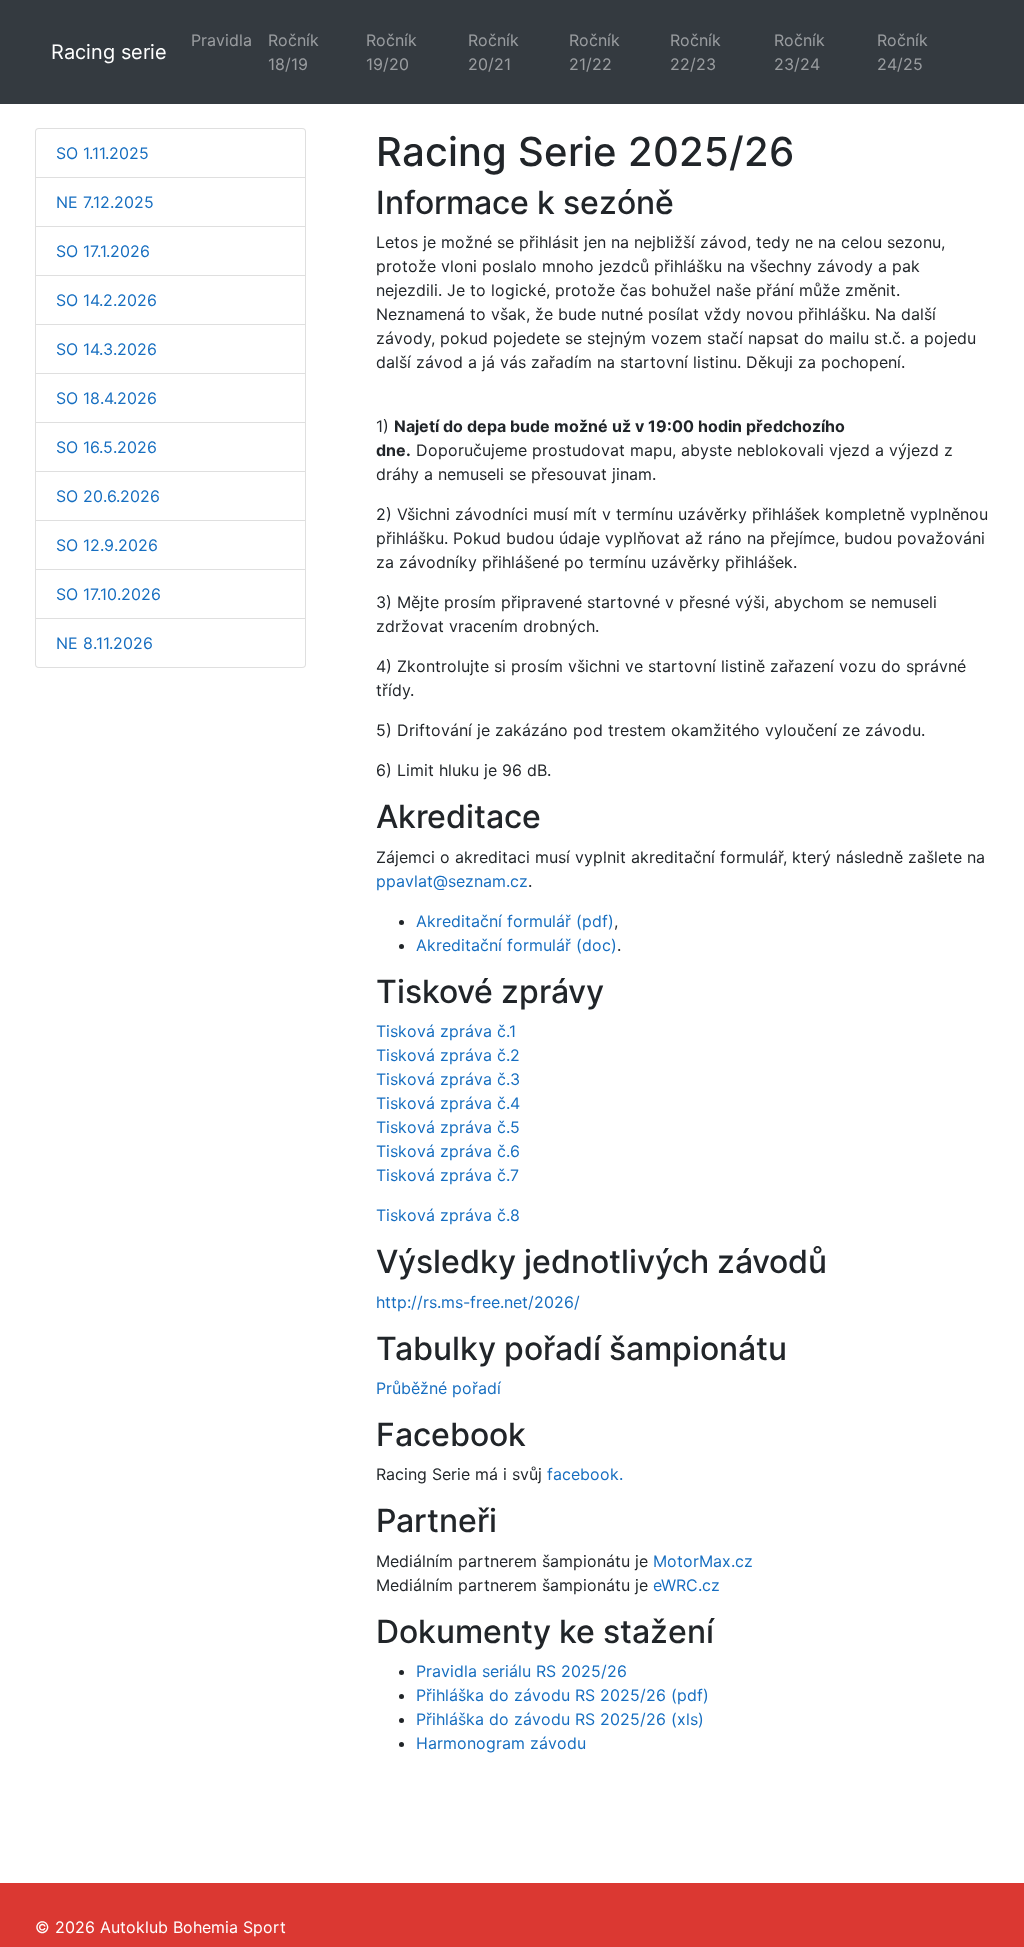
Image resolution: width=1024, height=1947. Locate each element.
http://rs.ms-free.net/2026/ (478, 1302)
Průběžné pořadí (438, 1388)
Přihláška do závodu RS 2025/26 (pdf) (562, 1695)
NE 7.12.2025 (105, 202)
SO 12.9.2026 (107, 545)
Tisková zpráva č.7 (447, 1175)
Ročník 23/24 (799, 52)
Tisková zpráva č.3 (448, 1079)
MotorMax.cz (703, 1561)
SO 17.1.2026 (103, 251)
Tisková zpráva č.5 (448, 1127)
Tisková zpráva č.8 (448, 1215)
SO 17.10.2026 (108, 594)
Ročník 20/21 (493, 52)
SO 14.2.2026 (106, 300)
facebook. (585, 1474)
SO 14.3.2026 (106, 349)
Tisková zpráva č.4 (448, 1103)
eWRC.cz (686, 1585)
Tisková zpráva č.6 (448, 1151)
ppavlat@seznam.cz (452, 881)
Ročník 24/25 (902, 52)
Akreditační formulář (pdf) (515, 921)
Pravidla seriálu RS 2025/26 (521, 1671)
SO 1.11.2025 (102, 153)
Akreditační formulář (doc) (516, 945)
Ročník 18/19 (293, 52)
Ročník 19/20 (391, 52)
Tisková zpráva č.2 (448, 1055)
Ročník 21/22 (594, 52)
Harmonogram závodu (501, 1743)
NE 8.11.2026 (104, 643)
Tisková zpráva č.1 (446, 1031)
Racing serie (109, 52)
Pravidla (221, 40)
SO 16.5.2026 (106, 447)
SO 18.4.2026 (106, 398)
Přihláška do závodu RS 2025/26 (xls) (560, 1719)
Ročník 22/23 (695, 52)
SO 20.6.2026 (108, 496)
